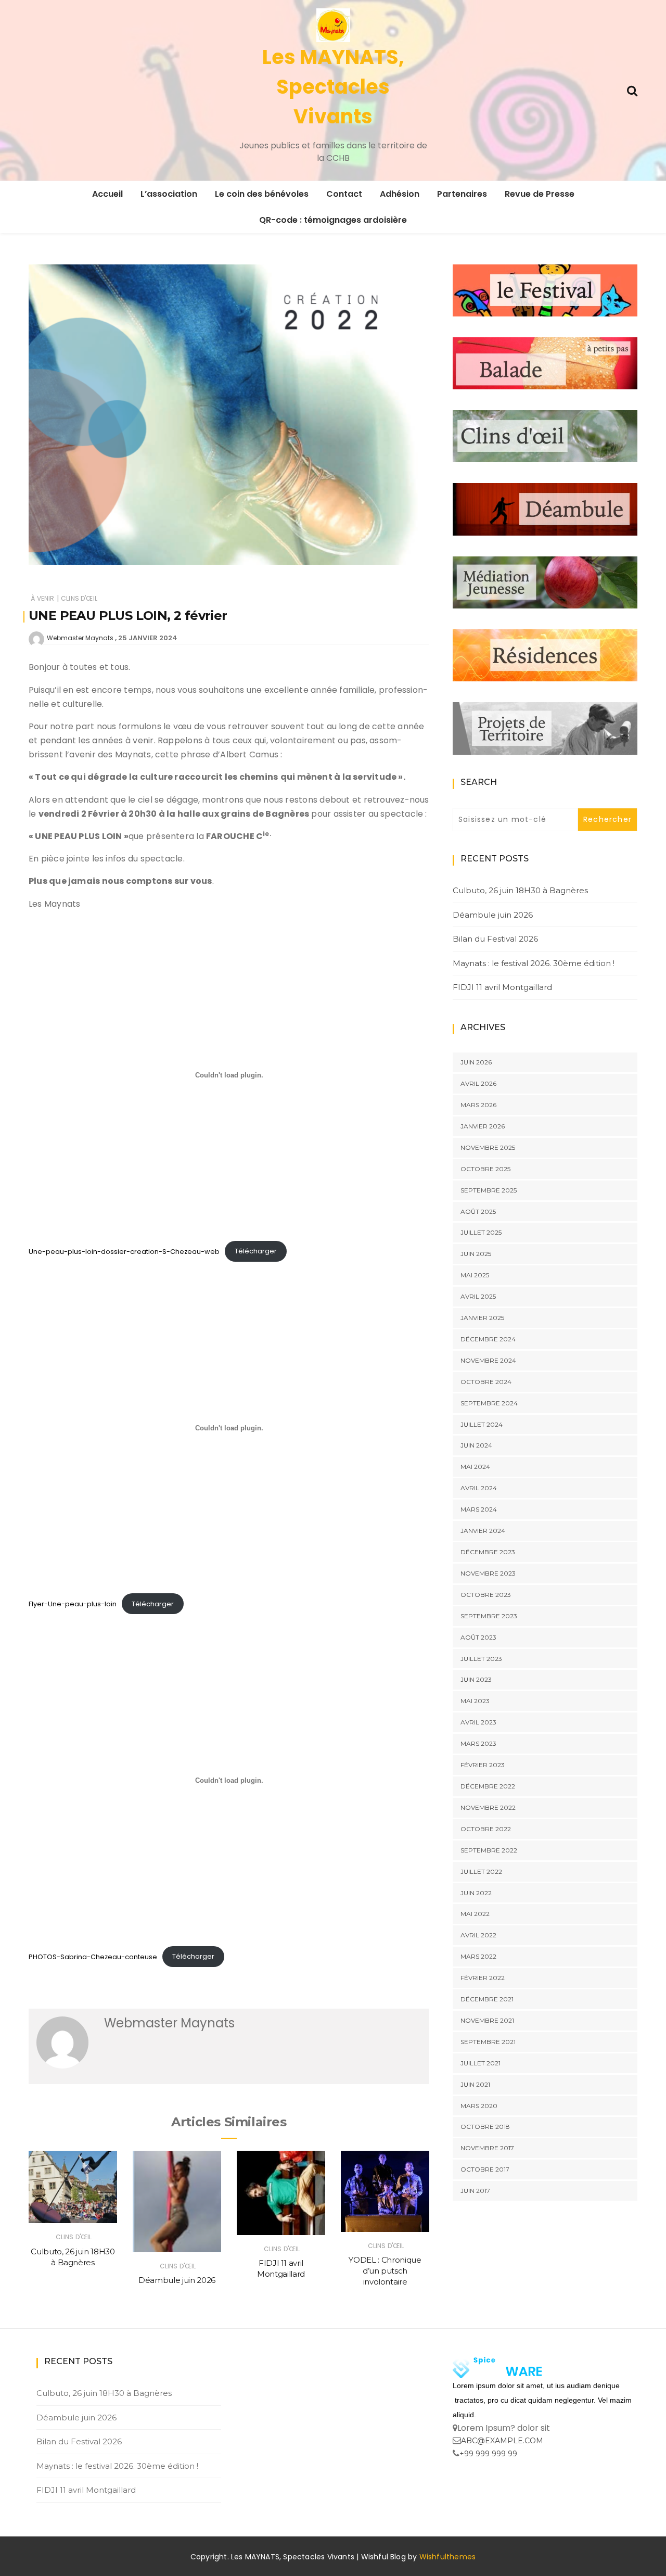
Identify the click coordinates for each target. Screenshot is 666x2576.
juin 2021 (475, 2084)
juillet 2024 (482, 1424)
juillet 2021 (481, 2063)
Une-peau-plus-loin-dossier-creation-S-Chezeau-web (124, 1251)
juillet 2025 (481, 1232)
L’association (169, 194)
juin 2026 (476, 1062)
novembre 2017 (487, 2148)
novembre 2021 (487, 2020)
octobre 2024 (486, 1382)
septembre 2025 (489, 1190)
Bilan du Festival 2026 (495, 939)
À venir (42, 598)
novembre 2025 (488, 1147)
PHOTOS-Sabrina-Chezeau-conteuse (93, 1956)
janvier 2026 (483, 1126)
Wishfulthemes (448, 2557)
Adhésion (400, 194)
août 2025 (478, 1211)
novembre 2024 (488, 1360)
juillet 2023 (481, 1659)
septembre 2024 (489, 1403)
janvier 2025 (482, 1318)
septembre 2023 (489, 1616)
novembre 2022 (488, 1807)
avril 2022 (478, 1935)
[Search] (632, 90)
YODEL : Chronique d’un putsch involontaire (385, 2271)
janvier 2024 (483, 1531)
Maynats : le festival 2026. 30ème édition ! (534, 963)
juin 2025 (476, 1254)
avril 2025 (478, 1296)
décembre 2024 (488, 1339)
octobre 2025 (485, 1169)
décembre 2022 (488, 1786)
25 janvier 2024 (148, 638)
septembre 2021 (488, 2042)
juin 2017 (475, 2191)
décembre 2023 (488, 1552)
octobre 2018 (485, 2127)
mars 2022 (478, 1956)
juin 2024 (476, 1445)
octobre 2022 (486, 1829)
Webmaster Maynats (80, 638)
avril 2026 (478, 1083)
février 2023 (483, 1765)
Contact (344, 194)
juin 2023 (476, 1679)
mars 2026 (478, 1105)
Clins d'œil (79, 598)
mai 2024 (475, 1467)
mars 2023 (478, 1743)
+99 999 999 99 (488, 2454)
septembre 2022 (489, 1850)
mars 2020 (479, 2106)
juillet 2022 (481, 1871)
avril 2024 (479, 1488)
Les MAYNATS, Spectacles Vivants (333, 87)
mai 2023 (475, 1701)
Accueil (107, 194)
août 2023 (478, 1637)
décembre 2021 (487, 1999)
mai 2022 (475, 1914)
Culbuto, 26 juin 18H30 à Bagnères (520, 890)
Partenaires (462, 194)
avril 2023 (478, 1722)
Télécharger (256, 1251)
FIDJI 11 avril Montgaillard (502, 987)
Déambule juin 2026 (177, 2280)
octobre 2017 (485, 2169)
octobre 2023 (486, 1595)
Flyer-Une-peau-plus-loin (73, 1604)
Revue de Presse (540, 194)
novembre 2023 (488, 1573)
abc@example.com (502, 2441)
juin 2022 (476, 1893)
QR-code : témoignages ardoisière (333, 220)
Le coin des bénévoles (262, 194)
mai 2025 (475, 1275)
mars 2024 (479, 1509)
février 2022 (483, 1978)
